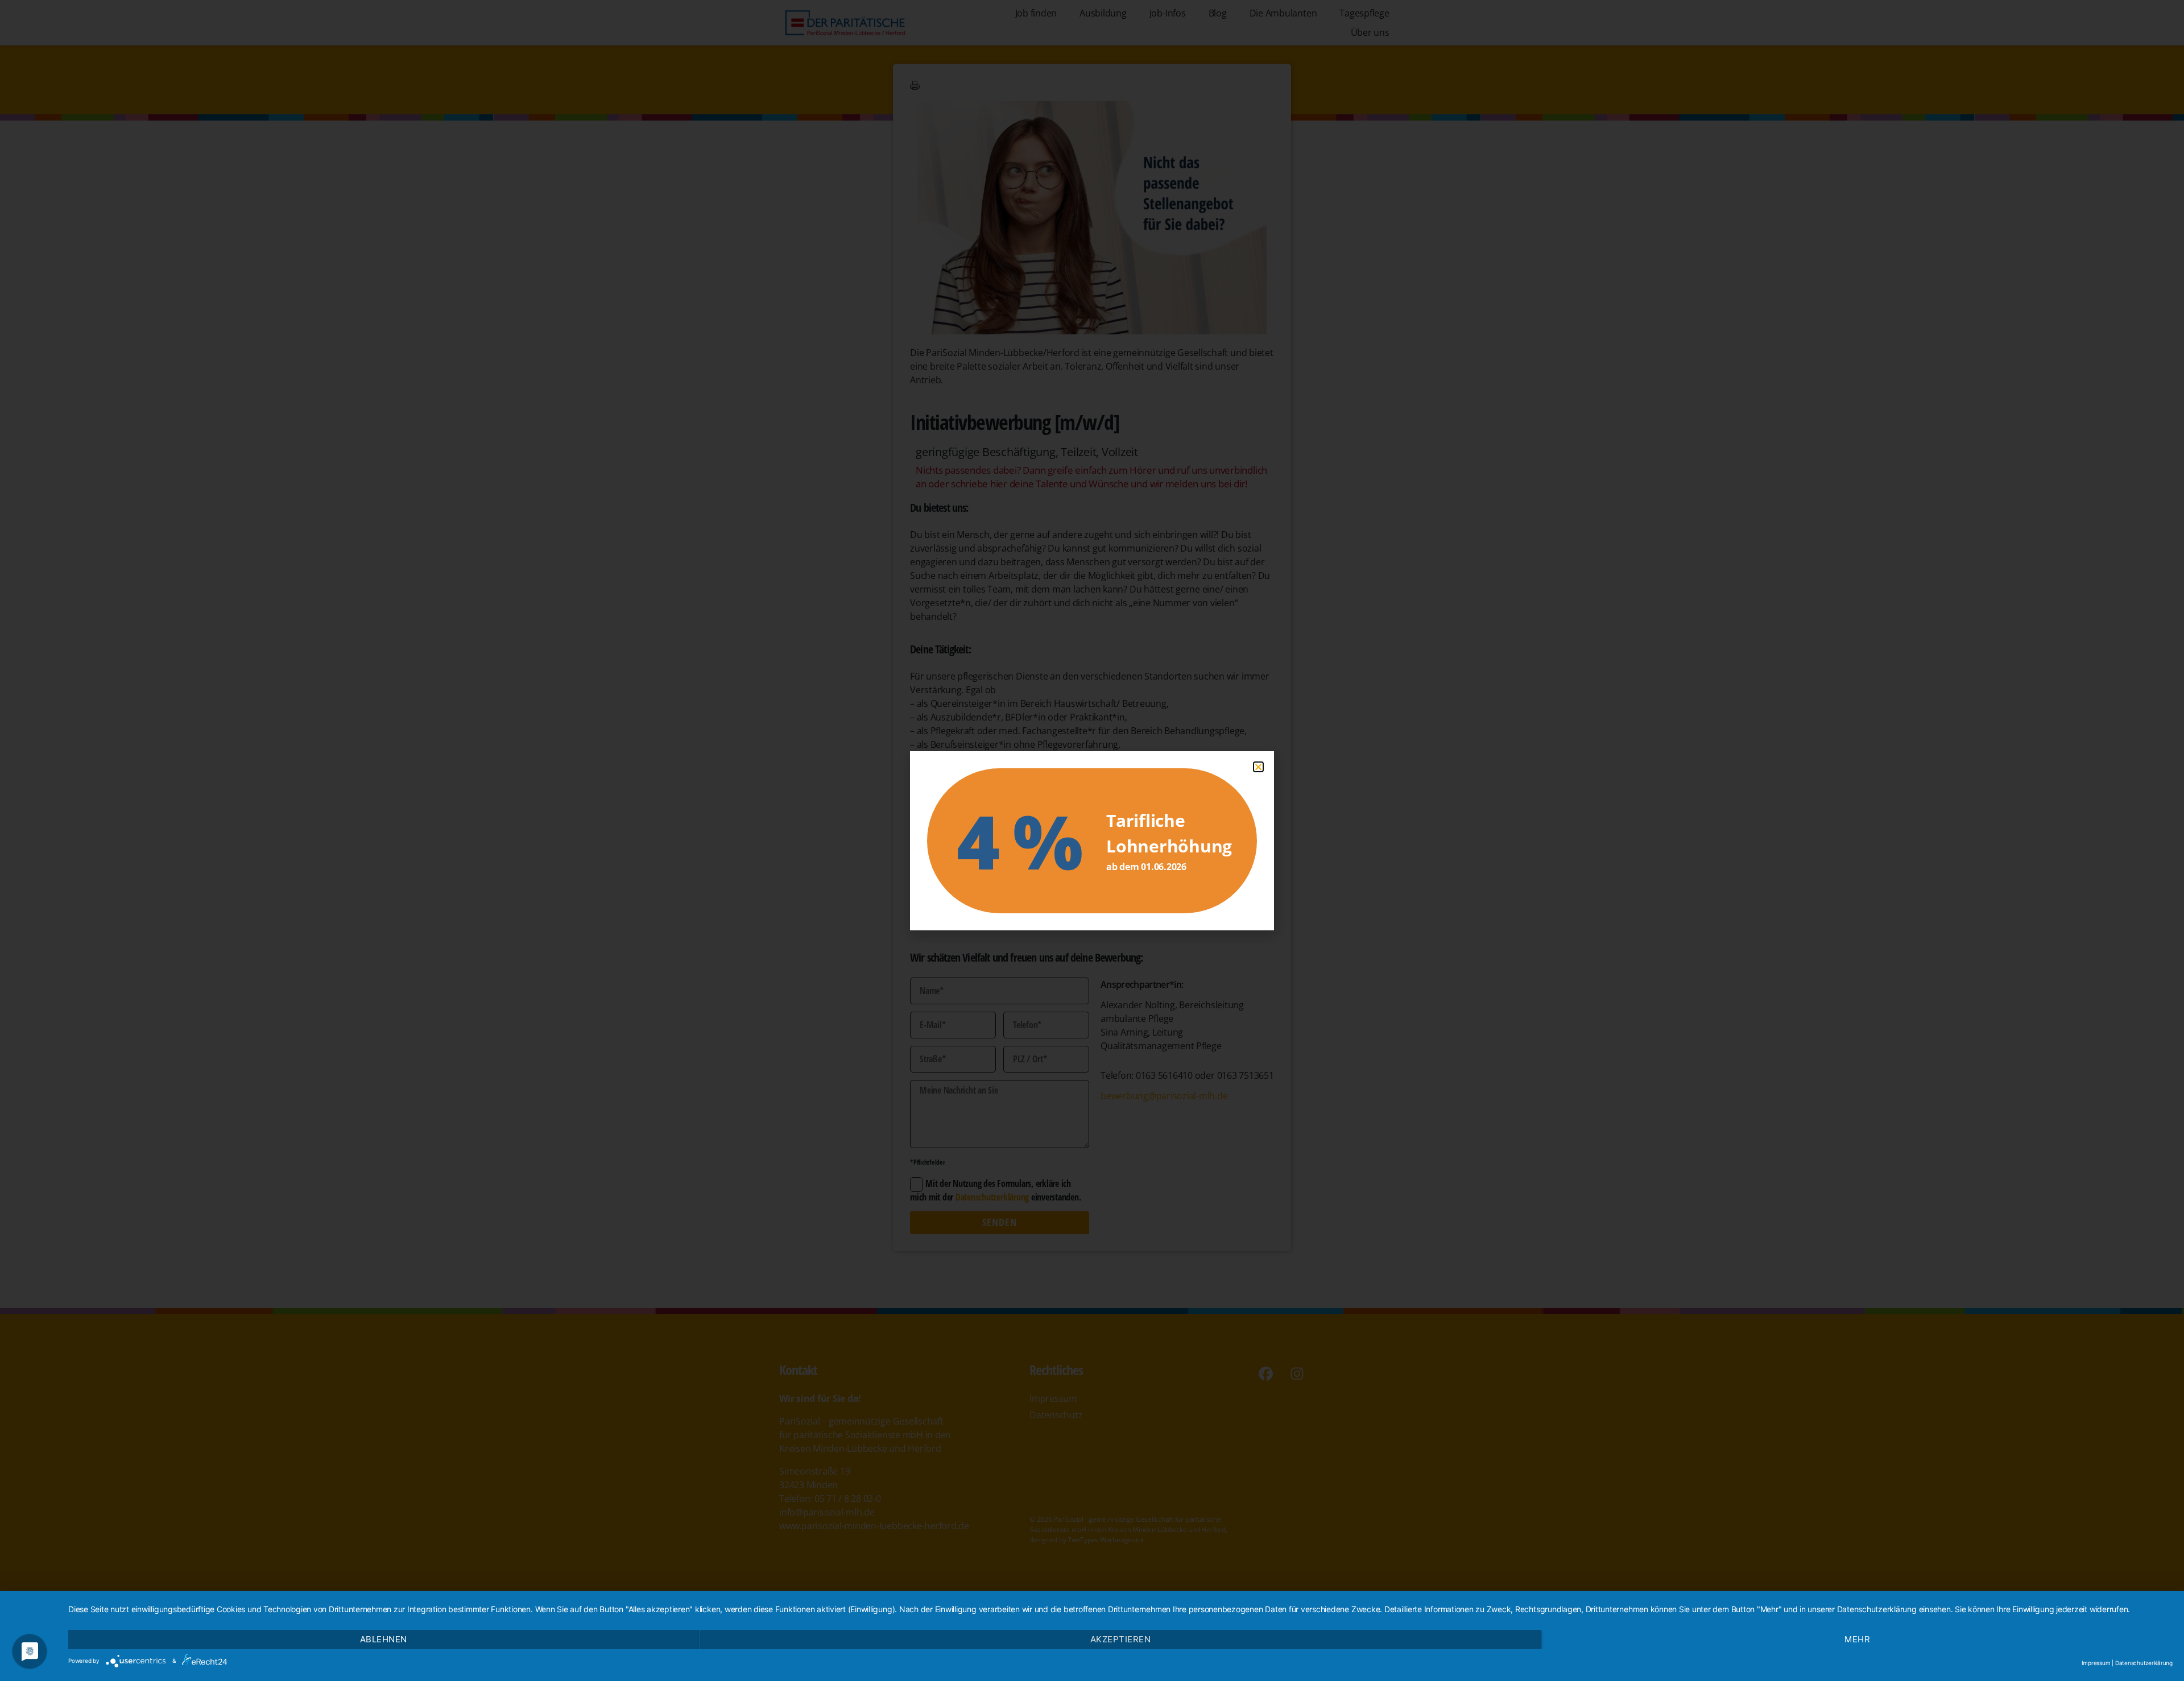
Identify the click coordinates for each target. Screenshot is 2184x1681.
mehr (1857, 1639)
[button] (1258, 767)
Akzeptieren (1121, 1639)
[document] (1092, 841)
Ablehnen (384, 1639)
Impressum (2096, 1663)
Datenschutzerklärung (2144, 1663)
